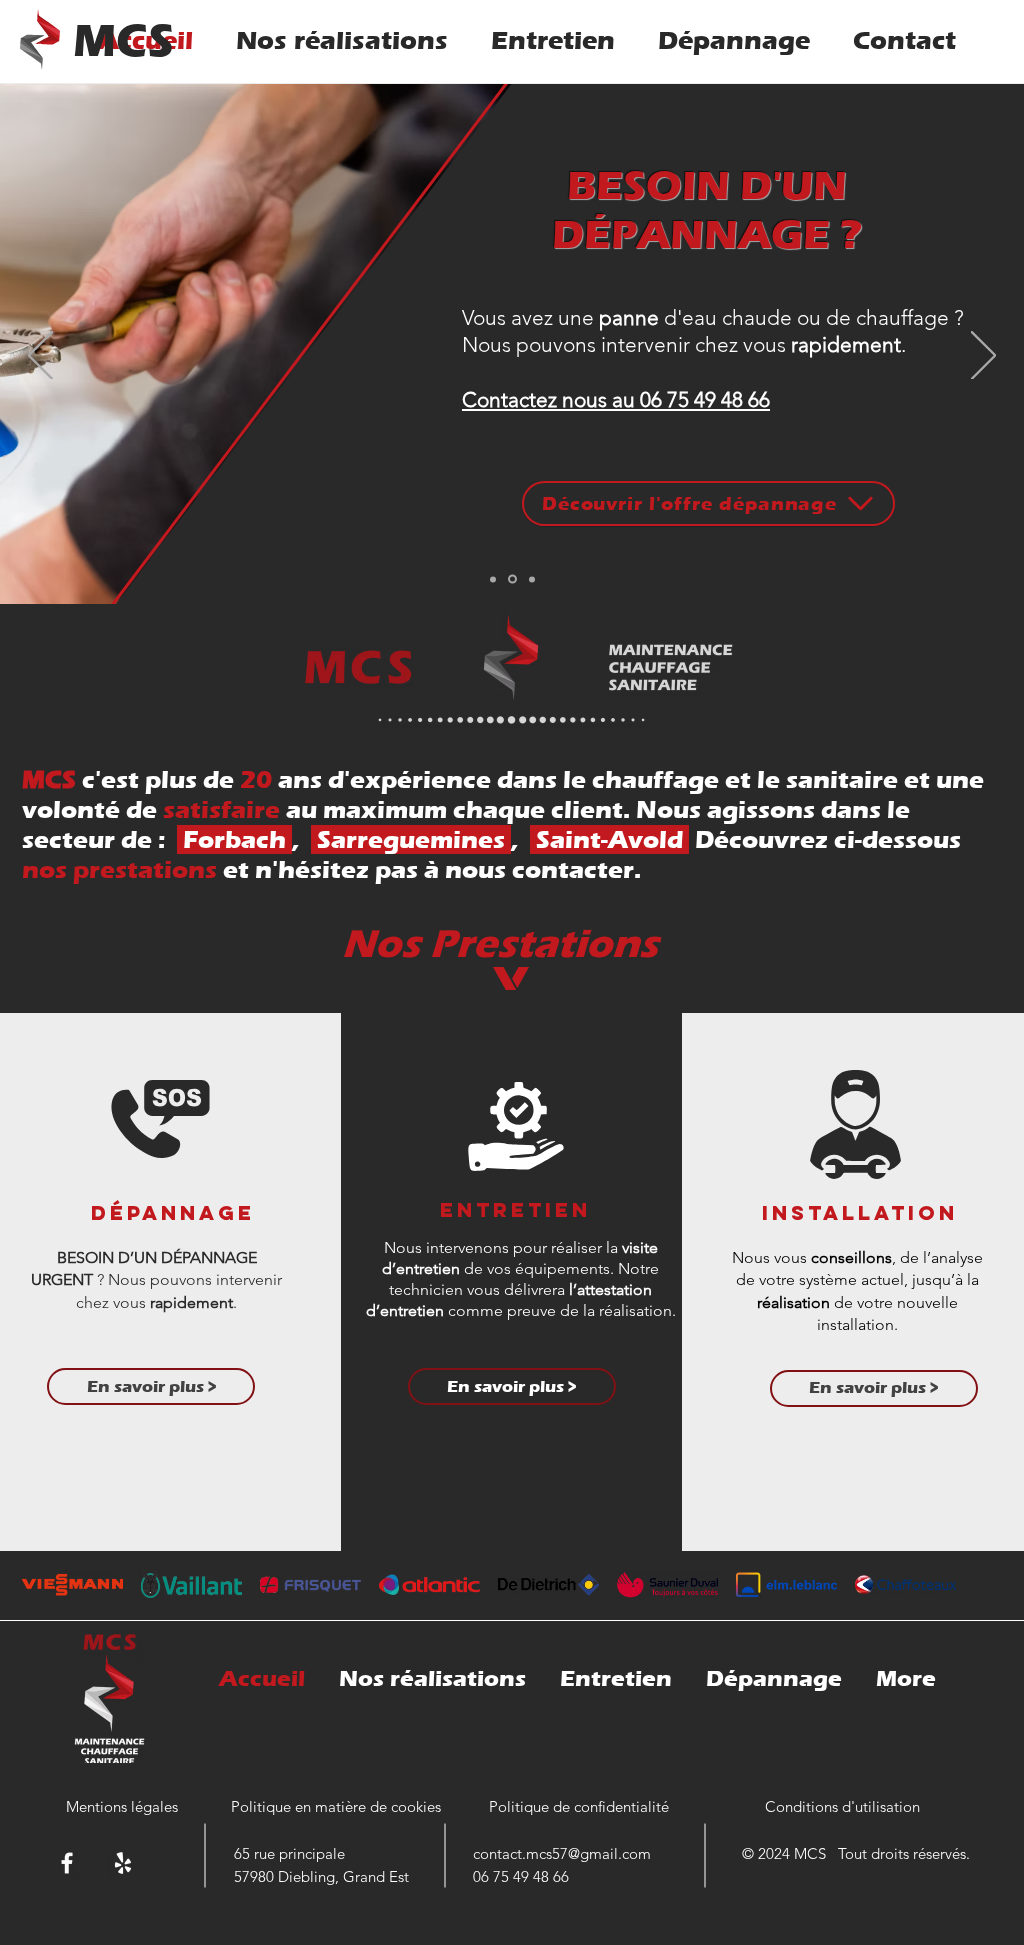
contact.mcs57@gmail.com (562, 1853)
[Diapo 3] (532, 579)
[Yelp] (123, 1863)
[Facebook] (67, 1863)
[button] (874, 1388)
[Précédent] (40, 357)
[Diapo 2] (512, 579)
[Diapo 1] (493, 579)
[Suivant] (983, 357)
